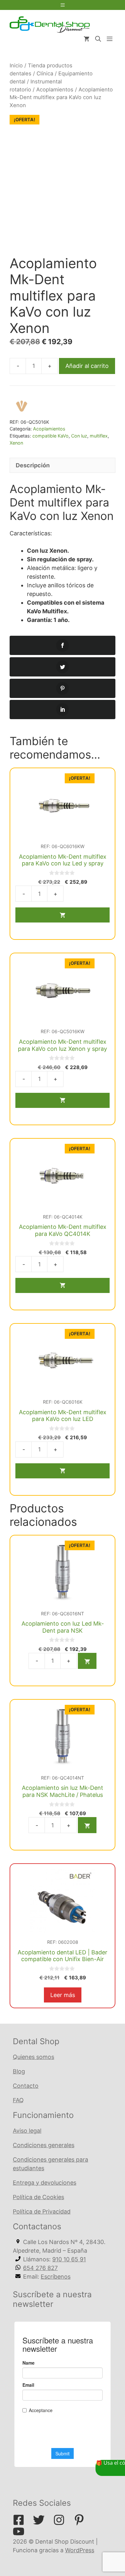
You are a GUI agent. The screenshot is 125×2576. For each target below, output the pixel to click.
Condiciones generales (44, 2145)
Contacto (26, 2086)
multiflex (99, 436)
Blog (19, 2071)
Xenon (16, 443)
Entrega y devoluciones (45, 2183)
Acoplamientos (55, 89)
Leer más (63, 1995)
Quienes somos (33, 2057)
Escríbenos (56, 2277)
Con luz (79, 436)
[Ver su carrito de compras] (87, 39)
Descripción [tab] (33, 465)
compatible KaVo (50, 436)
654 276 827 (40, 2268)
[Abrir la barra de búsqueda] (98, 39)
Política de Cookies (38, 2197)
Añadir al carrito (87, 366)
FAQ (18, 2100)
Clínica (45, 73)
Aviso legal (27, 2131)
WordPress (80, 2550)
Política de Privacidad (42, 2211)
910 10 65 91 (69, 2259)
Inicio (16, 65)
